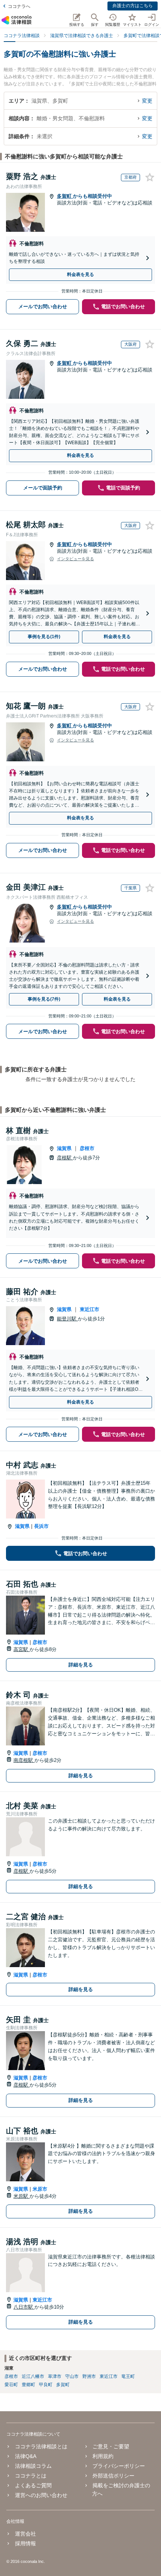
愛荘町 (11, 2385)
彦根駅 (65, 1158)
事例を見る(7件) (44, 999)
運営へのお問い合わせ (41, 2495)
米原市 (40, 2189)
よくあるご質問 (33, 2485)
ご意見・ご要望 (111, 2446)
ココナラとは (31, 2476)
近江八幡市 (33, 2376)
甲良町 (46, 2385)
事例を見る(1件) (44, 637)
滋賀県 (64, 1148)
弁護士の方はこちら (133, 6)
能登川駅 (67, 1319)
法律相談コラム (33, 2466)
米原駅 (22, 2196)
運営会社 (25, 2534)
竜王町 (128, 2376)
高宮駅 (22, 1649)
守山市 (72, 2376)
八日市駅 (24, 2307)
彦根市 (87, 1148)
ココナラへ (19, 6)
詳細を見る (81, 1665)
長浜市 (41, 1526)
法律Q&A (25, 2456)
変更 (147, 101)
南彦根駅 (24, 1760)
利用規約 (103, 2456)
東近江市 (89, 1309)
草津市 (55, 2376)
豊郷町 (28, 2385)
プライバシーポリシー (119, 2466)
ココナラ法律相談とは (41, 2446)
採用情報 (25, 2543)
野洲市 (89, 2376)
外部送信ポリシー (113, 2476)
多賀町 (65, 196)
